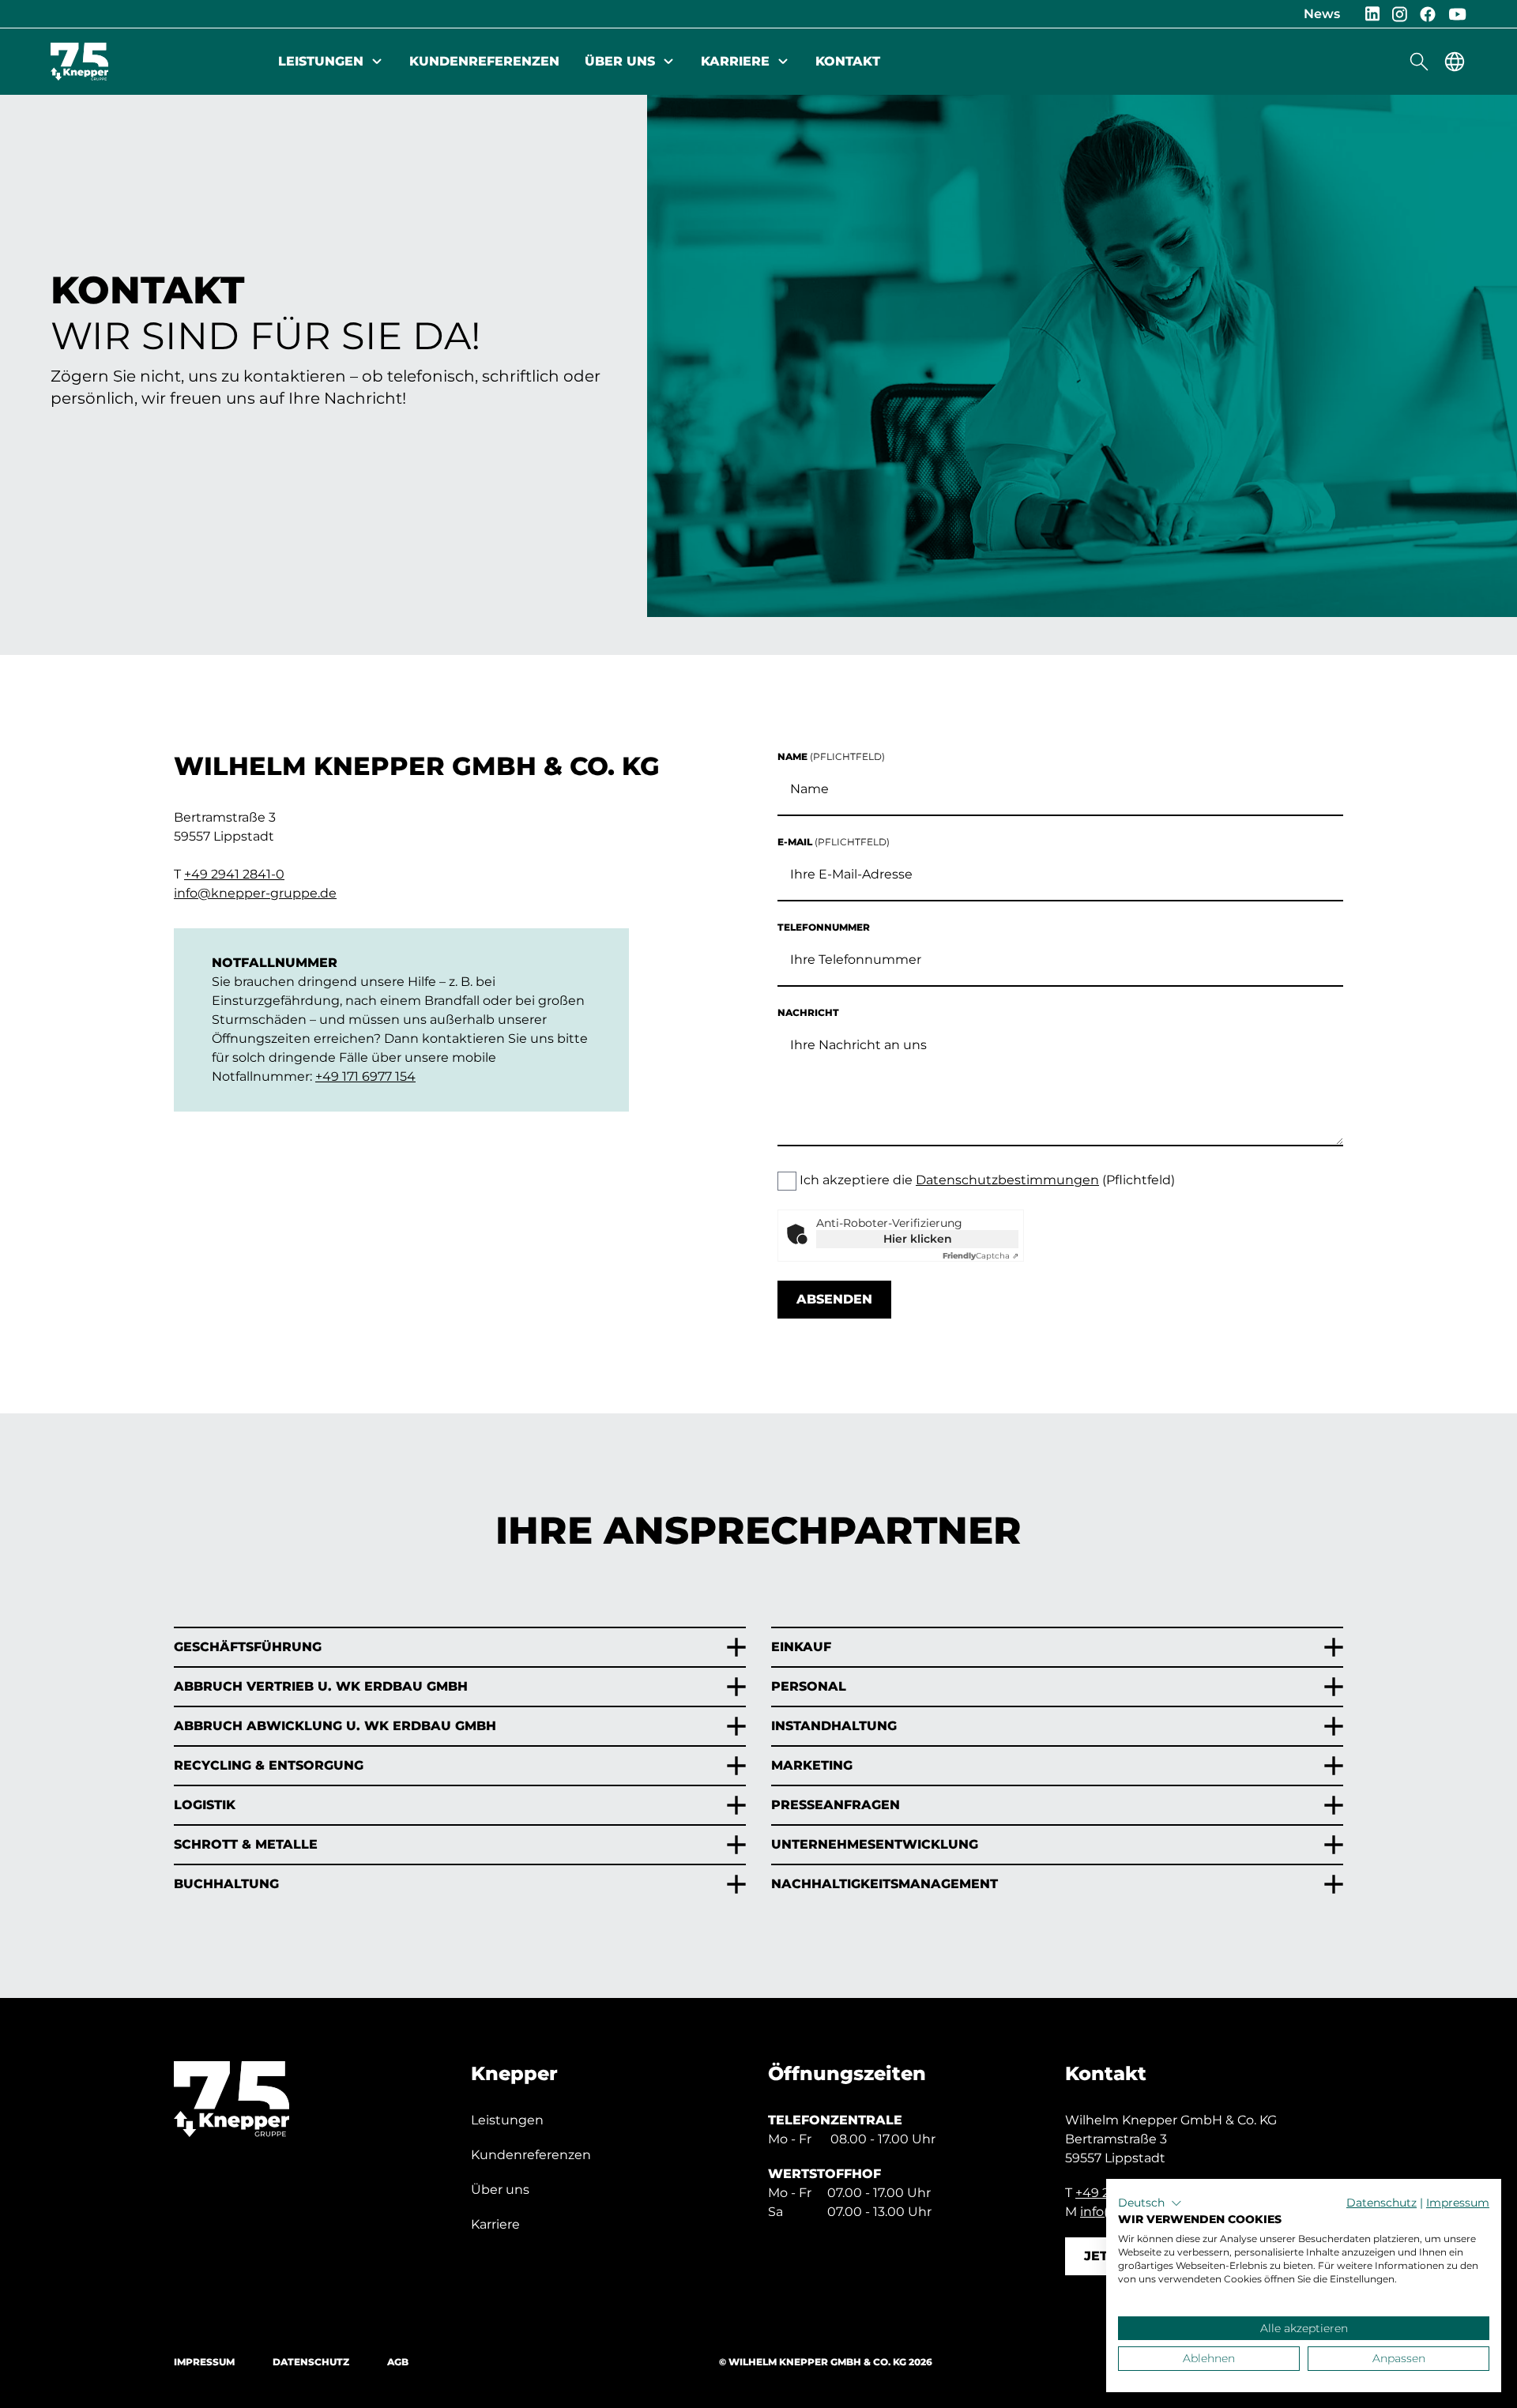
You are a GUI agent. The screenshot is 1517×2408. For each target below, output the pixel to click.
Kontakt (848, 61)
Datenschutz (311, 2362)
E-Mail (834, 842)
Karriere (735, 61)
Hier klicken (918, 1239)
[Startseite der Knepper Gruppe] (79, 62)
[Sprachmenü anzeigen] (1455, 62)
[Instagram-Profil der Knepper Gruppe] (1400, 14)
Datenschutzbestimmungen (1007, 1180)
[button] (1150, 2203)
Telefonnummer (824, 927)
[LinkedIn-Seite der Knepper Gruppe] (1372, 14)
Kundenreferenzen (484, 61)
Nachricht (808, 1012)
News (1322, 14)
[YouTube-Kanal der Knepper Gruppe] (1457, 14)
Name (831, 756)
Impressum (204, 2362)
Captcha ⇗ (981, 1256)
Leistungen (321, 61)
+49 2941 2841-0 (234, 874)
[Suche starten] (1419, 62)
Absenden (834, 1299)
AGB (398, 2362)
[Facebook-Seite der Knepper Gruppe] (1428, 14)
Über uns (620, 61)
